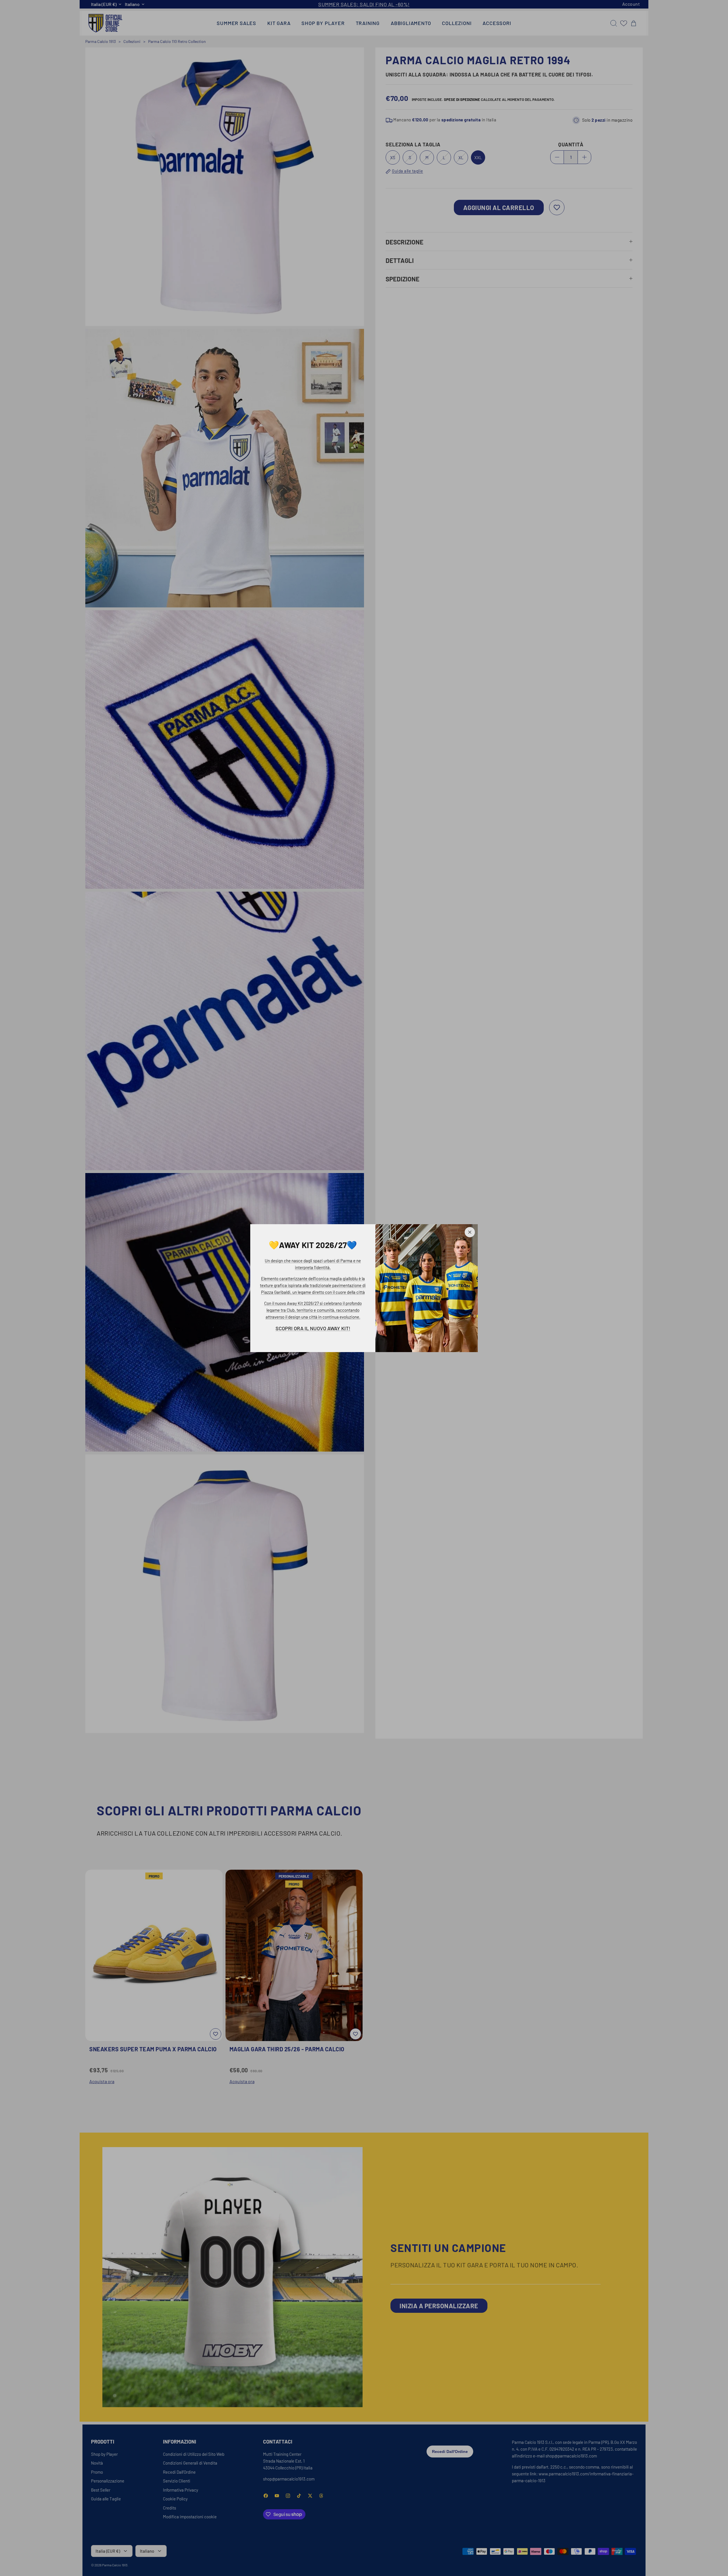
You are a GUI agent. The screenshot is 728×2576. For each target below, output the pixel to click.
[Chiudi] (470, 1232)
